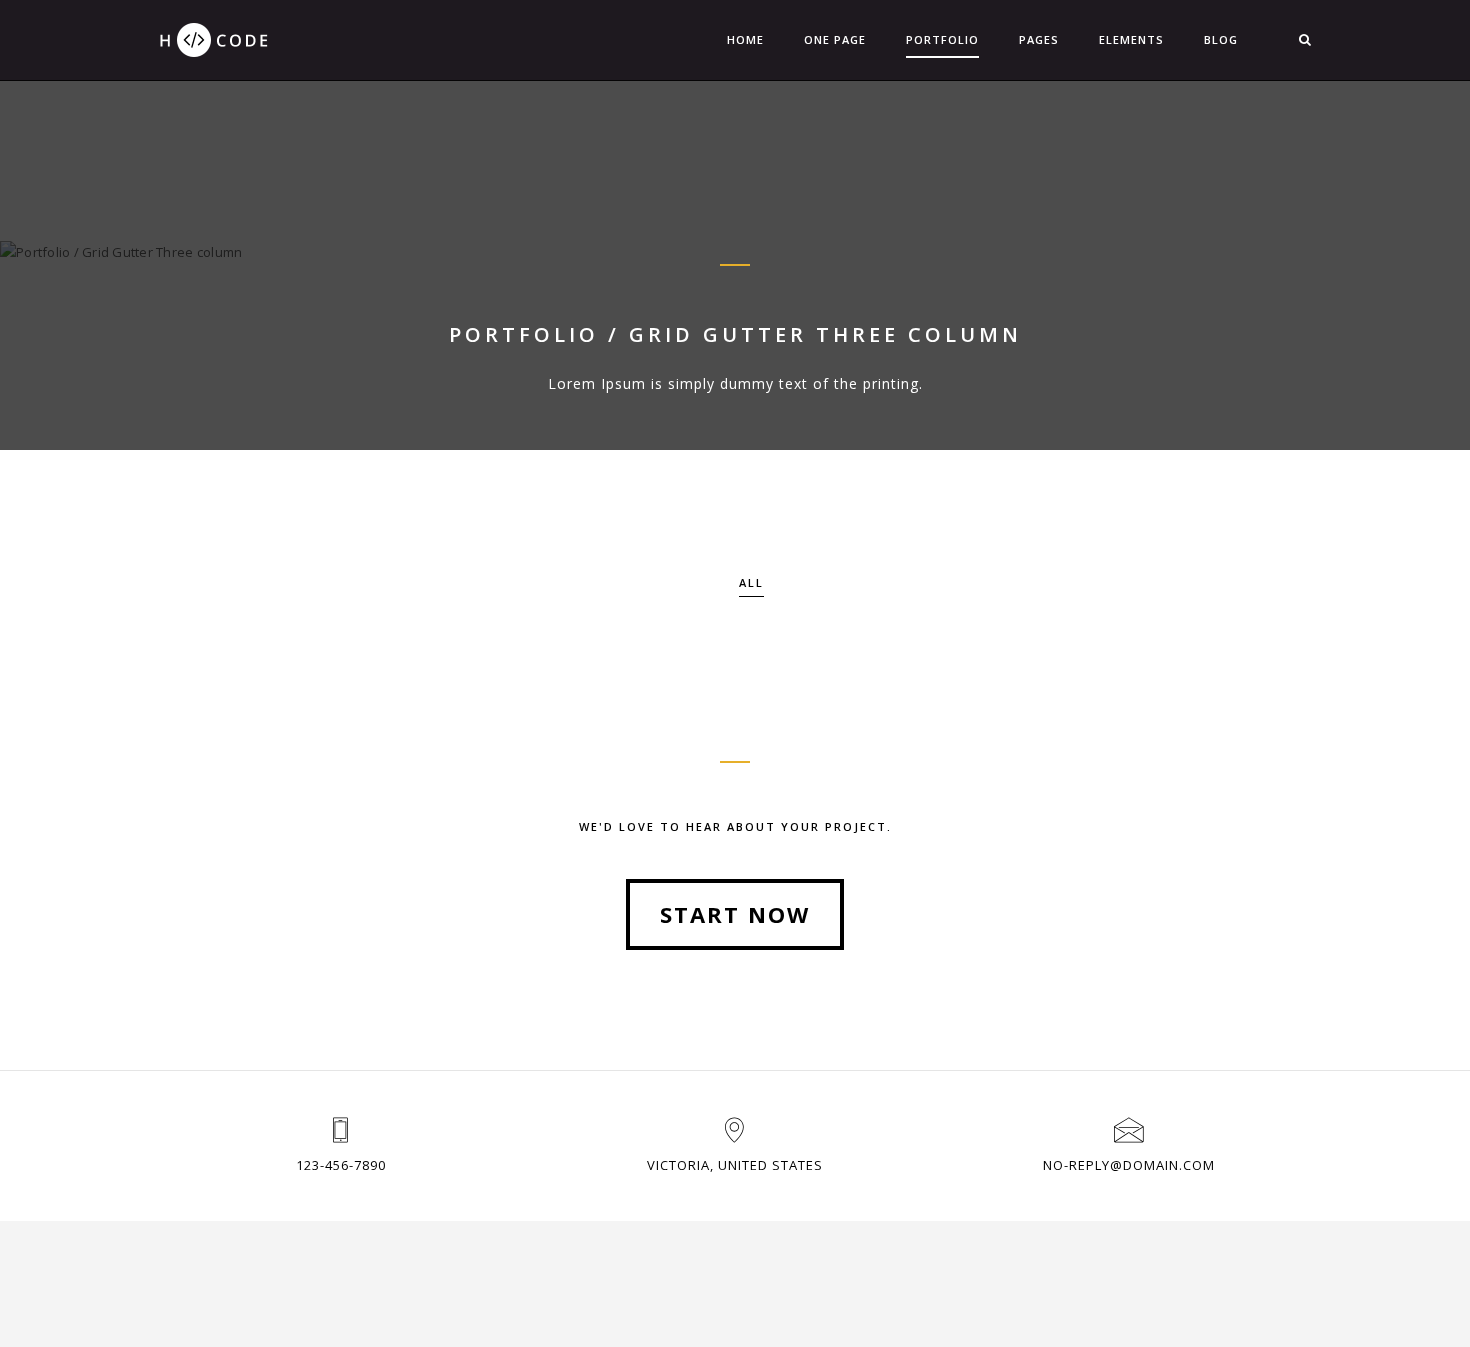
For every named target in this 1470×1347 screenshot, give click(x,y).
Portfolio (942, 39)
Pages (1039, 39)
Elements (1131, 39)
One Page (835, 39)
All (751, 582)
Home (745, 39)
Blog (1221, 39)
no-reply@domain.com (1129, 1165)
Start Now (735, 914)
